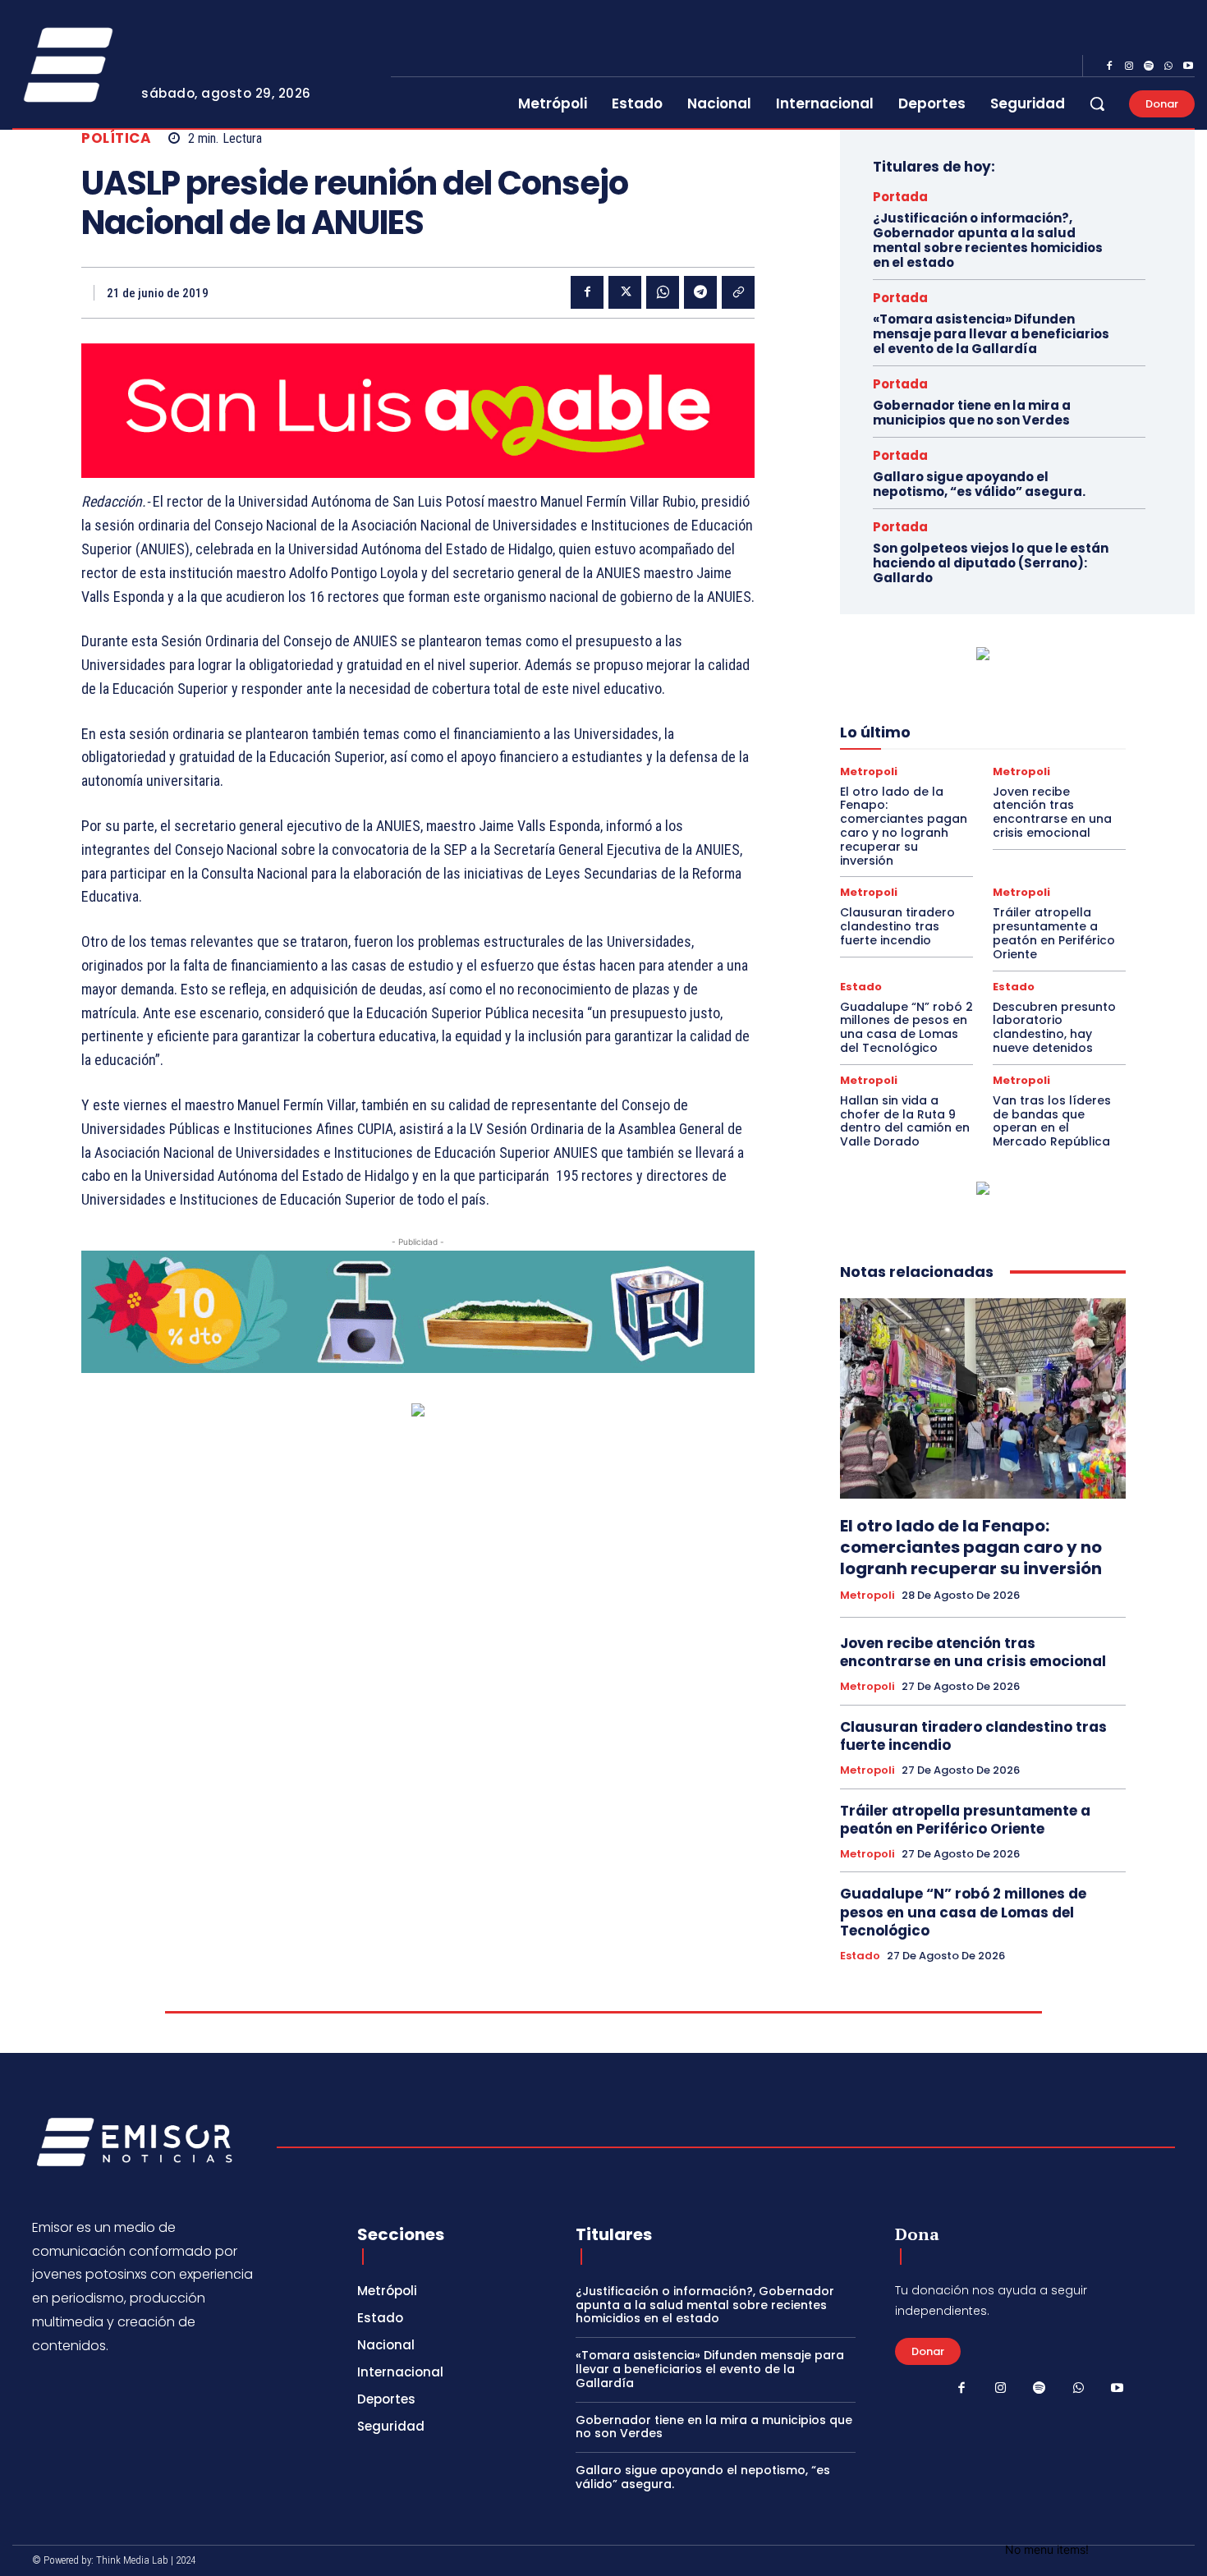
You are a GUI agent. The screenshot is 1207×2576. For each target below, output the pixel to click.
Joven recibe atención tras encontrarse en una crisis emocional (1052, 812)
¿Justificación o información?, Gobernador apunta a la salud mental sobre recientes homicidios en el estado (988, 240)
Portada (900, 197)
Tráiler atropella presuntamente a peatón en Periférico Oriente (1054, 933)
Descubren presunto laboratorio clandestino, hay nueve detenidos (1054, 1027)
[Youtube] (1188, 67)
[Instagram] (1129, 67)
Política (116, 138)
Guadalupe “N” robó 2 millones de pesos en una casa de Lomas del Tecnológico (906, 1027)
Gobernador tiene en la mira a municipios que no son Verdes (972, 413)
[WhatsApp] (1168, 67)
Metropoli (869, 771)
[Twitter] (625, 292)
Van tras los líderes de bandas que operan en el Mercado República (1052, 1121)
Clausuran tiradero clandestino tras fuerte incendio (897, 926)
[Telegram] (700, 292)
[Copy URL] (738, 292)
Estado (861, 987)
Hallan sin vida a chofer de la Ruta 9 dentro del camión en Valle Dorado (905, 1121)
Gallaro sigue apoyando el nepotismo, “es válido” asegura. (979, 484)
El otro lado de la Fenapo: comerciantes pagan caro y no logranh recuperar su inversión (904, 826)
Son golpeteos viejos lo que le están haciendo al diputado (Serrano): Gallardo (991, 563)
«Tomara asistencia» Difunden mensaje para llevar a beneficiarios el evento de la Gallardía (991, 334)
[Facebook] (1109, 67)
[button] (1097, 103)
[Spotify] (1149, 67)
